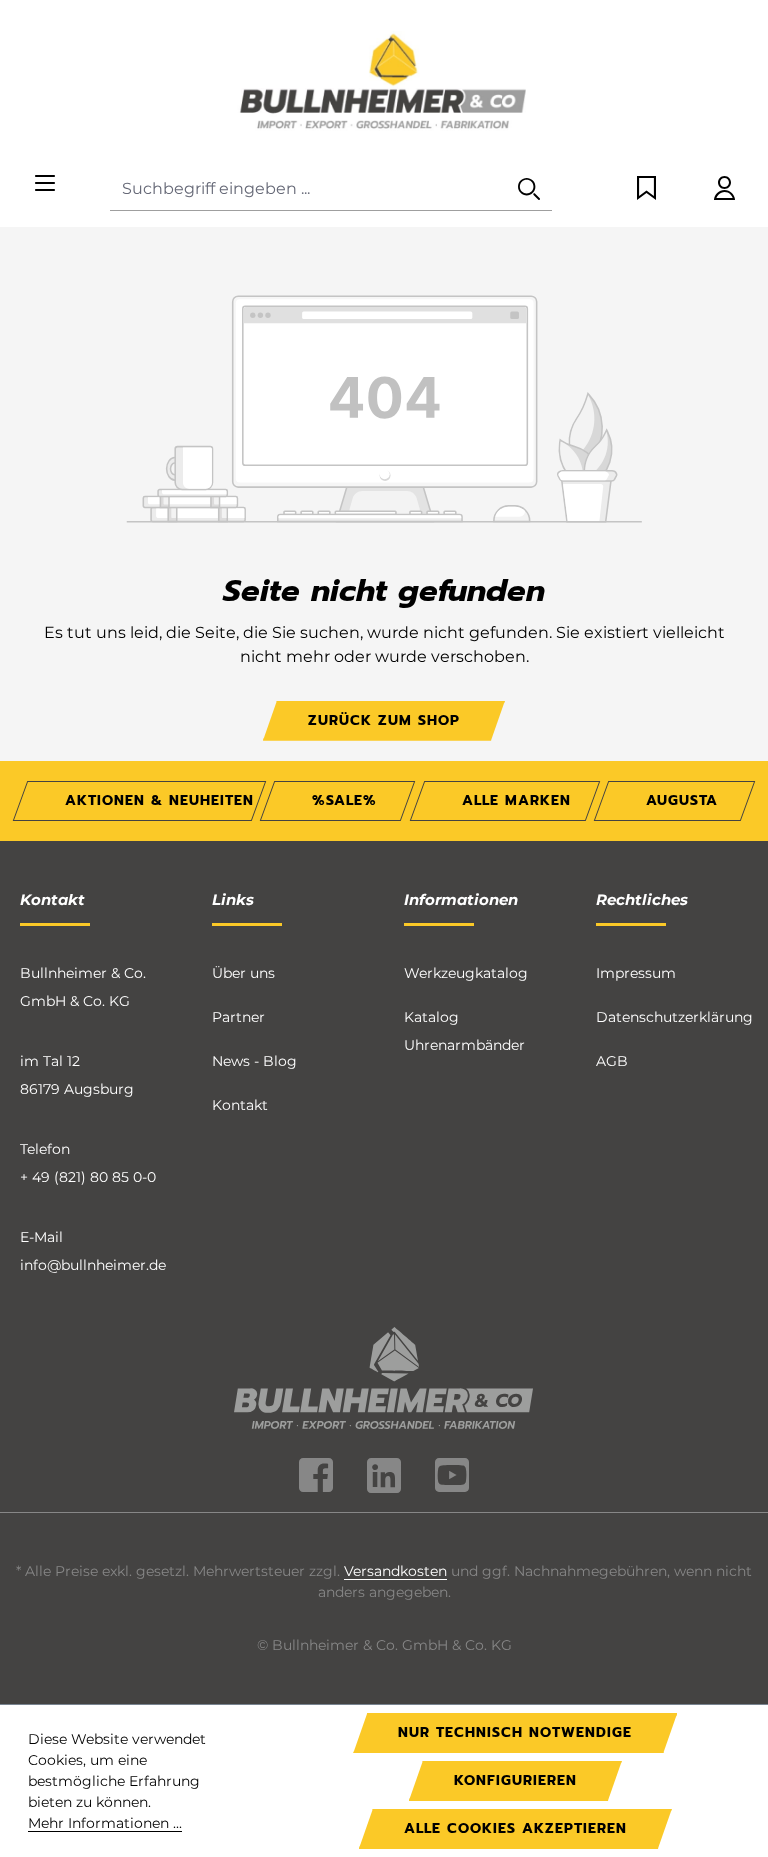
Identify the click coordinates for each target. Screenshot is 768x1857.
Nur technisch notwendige (515, 1732)
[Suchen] (529, 189)
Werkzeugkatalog (466, 973)
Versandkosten (395, 1571)
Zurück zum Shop (384, 720)
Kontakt (240, 1105)
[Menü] (45, 184)
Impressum (636, 973)
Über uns (243, 973)
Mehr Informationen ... (105, 1823)
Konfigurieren (515, 1780)
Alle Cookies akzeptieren (515, 1828)
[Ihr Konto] (724, 189)
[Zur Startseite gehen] (384, 84)
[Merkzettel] (646, 189)
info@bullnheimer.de (93, 1265)
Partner (238, 1017)
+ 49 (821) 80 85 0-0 (88, 1177)
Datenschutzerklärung (674, 1017)
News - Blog (254, 1061)
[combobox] (308, 189)
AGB (612, 1061)
